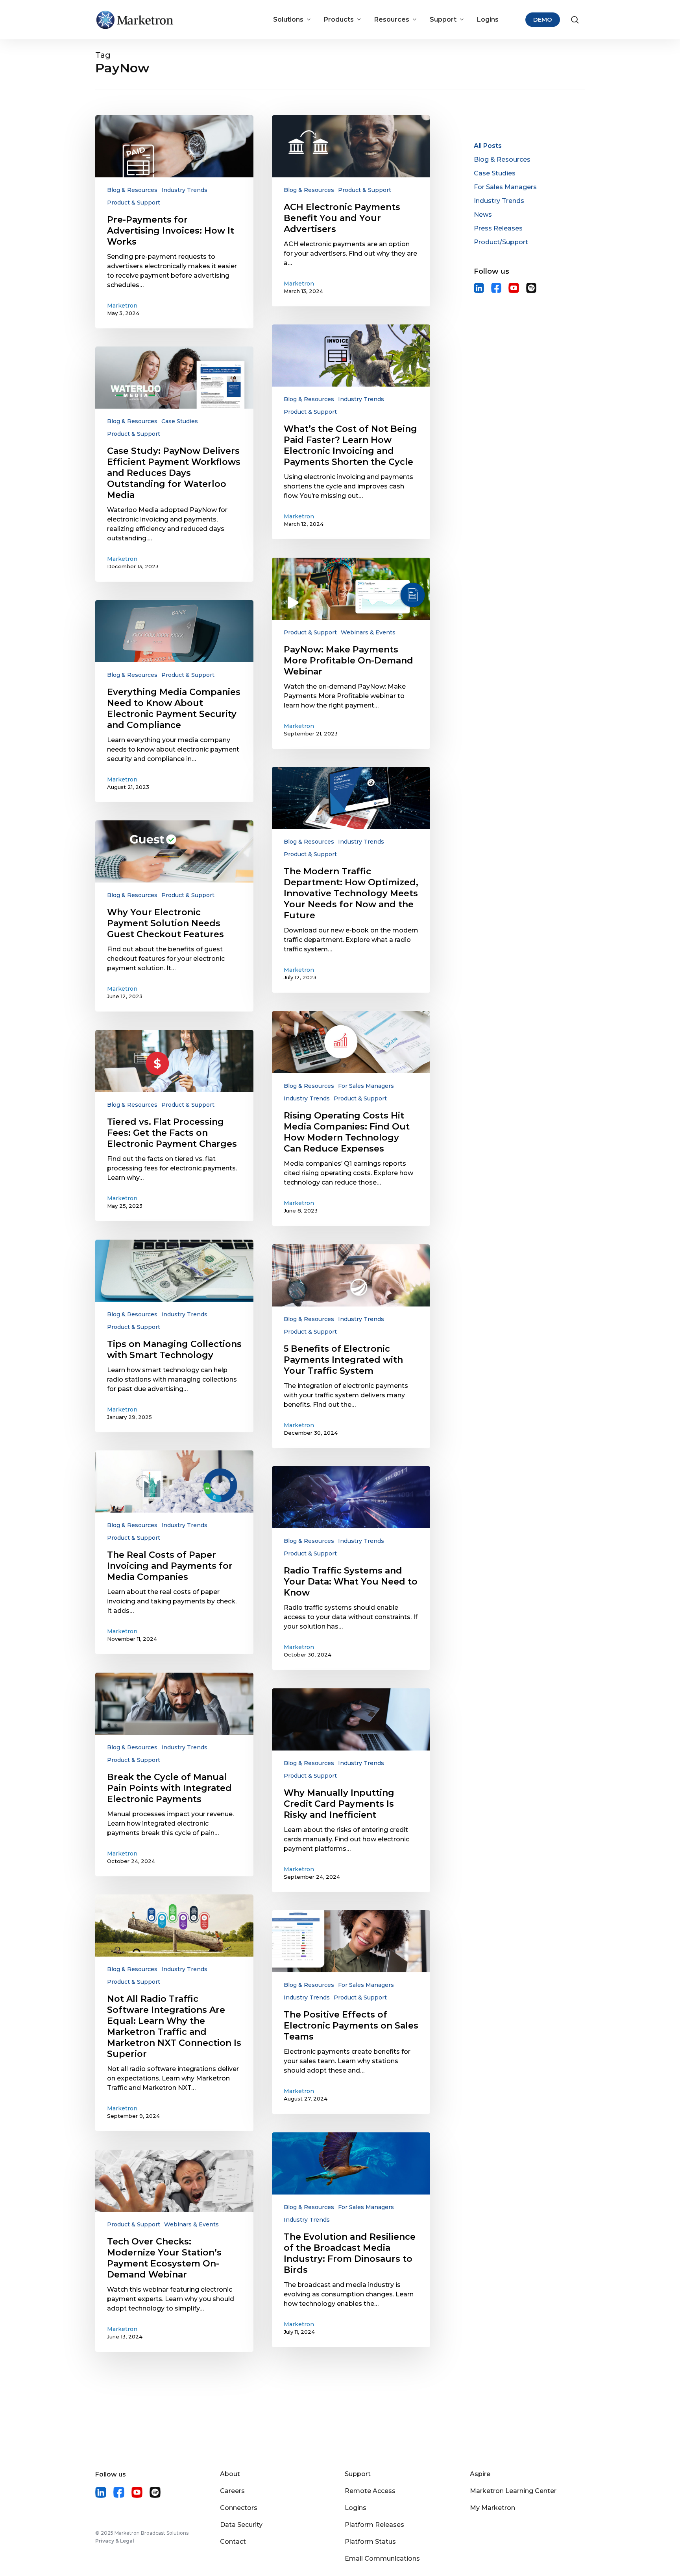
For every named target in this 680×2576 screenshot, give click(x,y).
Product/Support (501, 242)
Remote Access (370, 2491)
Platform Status (370, 2542)
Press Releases (498, 228)
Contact (233, 2542)
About (230, 2474)
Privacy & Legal (115, 2541)
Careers (232, 2491)
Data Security (241, 2525)
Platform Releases (374, 2525)
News (483, 215)
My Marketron (492, 2508)
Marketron (122, 306)
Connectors (239, 2508)
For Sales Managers (366, 1086)
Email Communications (382, 2558)
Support (358, 2474)
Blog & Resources (132, 190)
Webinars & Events (368, 632)
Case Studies (180, 421)
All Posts (488, 146)
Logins (356, 2508)
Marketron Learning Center (513, 2491)
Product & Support (134, 203)
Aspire (480, 2474)
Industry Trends (184, 190)
